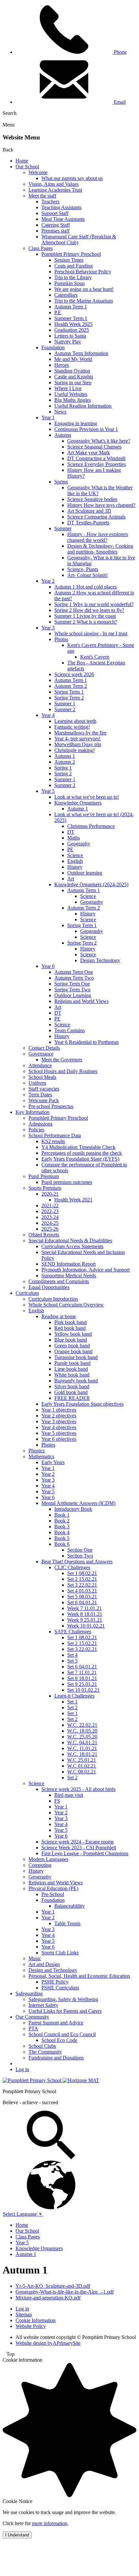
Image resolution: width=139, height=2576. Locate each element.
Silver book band (72, 1386)
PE (70, 849)
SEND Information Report (69, 1264)
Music (35, 1958)
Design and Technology (53, 1970)
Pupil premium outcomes (67, 1182)
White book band (72, 1375)
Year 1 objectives (59, 1410)
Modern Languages (48, 1859)
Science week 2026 (74, 674)
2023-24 (50, 1217)
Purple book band (72, 1363)
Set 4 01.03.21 (82, 1591)
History (75, 867)
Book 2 (62, 1521)
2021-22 (50, 1205)
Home (22, 161)
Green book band (72, 1346)
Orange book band (73, 1351)
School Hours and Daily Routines (63, 1071)
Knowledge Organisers (78, 803)
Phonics (37, 1451)
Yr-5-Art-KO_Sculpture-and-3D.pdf (53, 2286)
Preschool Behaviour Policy (83, 272)
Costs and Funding (74, 266)
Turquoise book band (76, 1357)
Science (75, 855)
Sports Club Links (60, 1953)
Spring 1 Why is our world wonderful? (94, 604)
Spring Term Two (72, 990)
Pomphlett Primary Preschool (71, 254)
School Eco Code (59, 2040)
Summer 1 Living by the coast (85, 616)
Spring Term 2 (69, 698)
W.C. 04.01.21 (82, 1742)
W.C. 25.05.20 (82, 1737)
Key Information (32, 1112)
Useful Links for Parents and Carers (65, 2011)
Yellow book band (73, 1334)
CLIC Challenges (72, 1567)
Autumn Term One (74, 972)
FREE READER (72, 1398)
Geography (79, 844)
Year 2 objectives (59, 1416)
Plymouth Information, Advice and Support (86, 1270)
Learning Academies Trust (55, 190)
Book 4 (62, 1532)
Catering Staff (56, 225)
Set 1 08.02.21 (82, 1573)
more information (50, 2523)
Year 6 (48, 966)
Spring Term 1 (69, 692)
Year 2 (48, 581)
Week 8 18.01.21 (85, 1614)
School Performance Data (55, 1135)
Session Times (69, 260)
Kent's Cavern (95, 657)
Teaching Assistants (61, 207)
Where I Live (68, 388)
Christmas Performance (91, 826)
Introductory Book (73, 1509)
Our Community (32, 2017)
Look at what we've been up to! (87, 797)
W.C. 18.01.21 (82, 1754)
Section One (80, 1550)
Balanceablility (69, 1906)
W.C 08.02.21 (82, 1772)
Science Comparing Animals (96, 517)
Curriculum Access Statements (72, 1246)
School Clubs (42, 2046)
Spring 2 (63, 774)
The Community (45, 2052)
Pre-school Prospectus (51, 1106)
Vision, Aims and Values (53, 184)
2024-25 (50, 1223)
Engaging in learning (76, 423)
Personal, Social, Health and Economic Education (79, 1976)
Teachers (50, 202)
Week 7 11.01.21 (85, 1608)
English (75, 861)
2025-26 (50, 1229)
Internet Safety (43, 2005)
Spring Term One (72, 984)
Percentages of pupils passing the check (82, 1153)
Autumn (63, 435)
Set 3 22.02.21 (82, 1585)
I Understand (17, 2535)
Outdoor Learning (73, 995)
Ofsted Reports (44, 1235)
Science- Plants (83, 569)
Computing (40, 1865)
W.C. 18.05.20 (82, 1731)
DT (71, 832)
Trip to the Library (73, 277)
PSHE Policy (55, 1982)
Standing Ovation (72, 371)
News (60, 412)
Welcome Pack (44, 1100)
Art (71, 879)
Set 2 (72, 1707)
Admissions (40, 1124)
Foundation (53, 347)
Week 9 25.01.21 (85, 1620)
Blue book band (71, 1340)
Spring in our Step (73, 382)
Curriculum (27, 1293)
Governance (41, 1054)
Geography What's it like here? (99, 441)
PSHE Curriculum (60, 1988)
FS (57, 1801)
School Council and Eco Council (62, 2034)
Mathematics (41, 1456)
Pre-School (53, 1894)
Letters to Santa (70, 336)
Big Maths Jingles (73, 400)
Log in (22, 2069)
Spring (61, 482)
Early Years (53, 1462)
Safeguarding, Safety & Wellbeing (63, 1999)
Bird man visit (69, 1795)
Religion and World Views (81, 1001)
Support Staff (55, 213)
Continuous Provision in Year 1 (86, 429)
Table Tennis (67, 1923)
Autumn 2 (65, 762)
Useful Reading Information (83, 406)
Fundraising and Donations (56, 2058)
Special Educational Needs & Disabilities (70, 1240)
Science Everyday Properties (96, 464)
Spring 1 (63, 768)
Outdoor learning (85, 873)
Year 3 (48, 628)
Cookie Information (36, 2320)
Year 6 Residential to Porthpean (86, 1042)
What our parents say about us (72, 178)
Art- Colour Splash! (87, 575)
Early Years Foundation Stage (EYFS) (80, 1159)
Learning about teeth (75, 721)
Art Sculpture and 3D (89, 511)
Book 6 (62, 1544)
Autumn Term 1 (71, 307)
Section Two (80, 1556)
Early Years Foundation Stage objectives (82, 1404)
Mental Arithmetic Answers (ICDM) (78, 1503)
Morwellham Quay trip (78, 744)
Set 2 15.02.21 (82, 1579)
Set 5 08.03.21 (82, 1597)
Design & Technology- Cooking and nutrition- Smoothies (100, 549)
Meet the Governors (62, 1060)
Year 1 (48, 417)
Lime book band (71, 1369)
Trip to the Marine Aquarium (84, 301)
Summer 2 (65, 709)
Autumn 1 (65, 756)
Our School (27, 167)
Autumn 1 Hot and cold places (86, 587)
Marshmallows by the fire (80, 733)
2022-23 (50, 1211)
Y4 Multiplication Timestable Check (78, 1147)
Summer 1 (65, 704)
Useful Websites (71, 394)
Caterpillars (66, 295)
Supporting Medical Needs (69, 1276)
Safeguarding (29, 1993)
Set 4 (72, 1655)
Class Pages (41, 248)
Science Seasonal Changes (94, 447)
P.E (58, 312)
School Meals (42, 1077)
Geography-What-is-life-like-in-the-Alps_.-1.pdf (65, 2292)
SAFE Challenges (73, 1632)
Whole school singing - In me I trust (91, 633)
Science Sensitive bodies (92, 499)
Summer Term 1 (71, 318)
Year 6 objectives (59, 1439)
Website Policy (31, 2326)
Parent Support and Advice (56, 2023)
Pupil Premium (44, 1176)
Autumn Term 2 (71, 686)
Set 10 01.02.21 (83, 1690)
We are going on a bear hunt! (84, 289)
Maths (74, 838)
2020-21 (50, 1194)
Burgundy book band (76, 1381)
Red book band (70, 1328)
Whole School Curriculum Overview (66, 1305)
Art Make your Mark (89, 453)
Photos (61, 639)
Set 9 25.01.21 (82, 1684)
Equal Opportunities (49, 1287)
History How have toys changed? (101, 505)
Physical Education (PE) (53, 1888)
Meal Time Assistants (63, 219)
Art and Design (44, 1964)
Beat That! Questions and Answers (77, 1562)
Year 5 (48, 791)
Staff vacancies (44, 1089)
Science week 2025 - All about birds (78, 1789)
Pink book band (70, 1322)
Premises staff (55, 231)
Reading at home (59, 1316)
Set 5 (72, 1661)
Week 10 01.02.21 (86, 1626)
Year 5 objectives (59, 1433)
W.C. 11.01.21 (82, 1748)
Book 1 (62, 1515)
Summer (63, 528)
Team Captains (69, 1030)
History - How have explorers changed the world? (98, 537)
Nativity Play (68, 342)
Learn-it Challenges (74, 1696)
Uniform (37, 1083)
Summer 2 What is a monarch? (86, 622)
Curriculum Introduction (53, 1299)
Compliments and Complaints (59, 1281)
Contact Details (44, 1048)
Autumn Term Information (81, 353)
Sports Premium (45, 1188)
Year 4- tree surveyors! (77, 739)
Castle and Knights (74, 377)
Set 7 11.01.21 (82, 1672)
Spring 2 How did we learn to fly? (89, 610)
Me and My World (73, 359)
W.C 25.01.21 (82, 1760)
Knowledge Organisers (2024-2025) (91, 884)
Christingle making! (75, 750)
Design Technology (100, 960)
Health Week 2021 (73, 1200)
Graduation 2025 (72, 330)
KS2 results (53, 1141)
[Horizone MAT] (81, 2080)
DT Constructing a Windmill (96, 458)
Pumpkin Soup (69, 283)
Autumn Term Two (74, 978)
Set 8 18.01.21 (82, 1678)
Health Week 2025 (73, 324)
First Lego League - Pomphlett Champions (85, 1853)
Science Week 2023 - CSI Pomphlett (79, 1848)
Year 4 (48, 715)
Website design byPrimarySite (48, 2343)
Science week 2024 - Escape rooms (78, 1842)
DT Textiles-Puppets (88, 523)
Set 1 (72, 1702)
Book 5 (62, 1538)
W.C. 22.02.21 (82, 1725)
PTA (33, 2028)
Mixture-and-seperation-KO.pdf (48, 2298)
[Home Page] (33, 2080)
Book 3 (62, 1527)
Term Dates (40, 1095)
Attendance (40, 1065)
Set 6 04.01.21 (82, 1602)
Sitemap (24, 2314)
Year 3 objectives (59, 1421)
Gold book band (71, 1392)
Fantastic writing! (72, 727)
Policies (36, 1130)
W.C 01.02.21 (82, 1766)
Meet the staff (42, 196)
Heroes (62, 365)
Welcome (38, 172)
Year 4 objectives (59, 1427)
